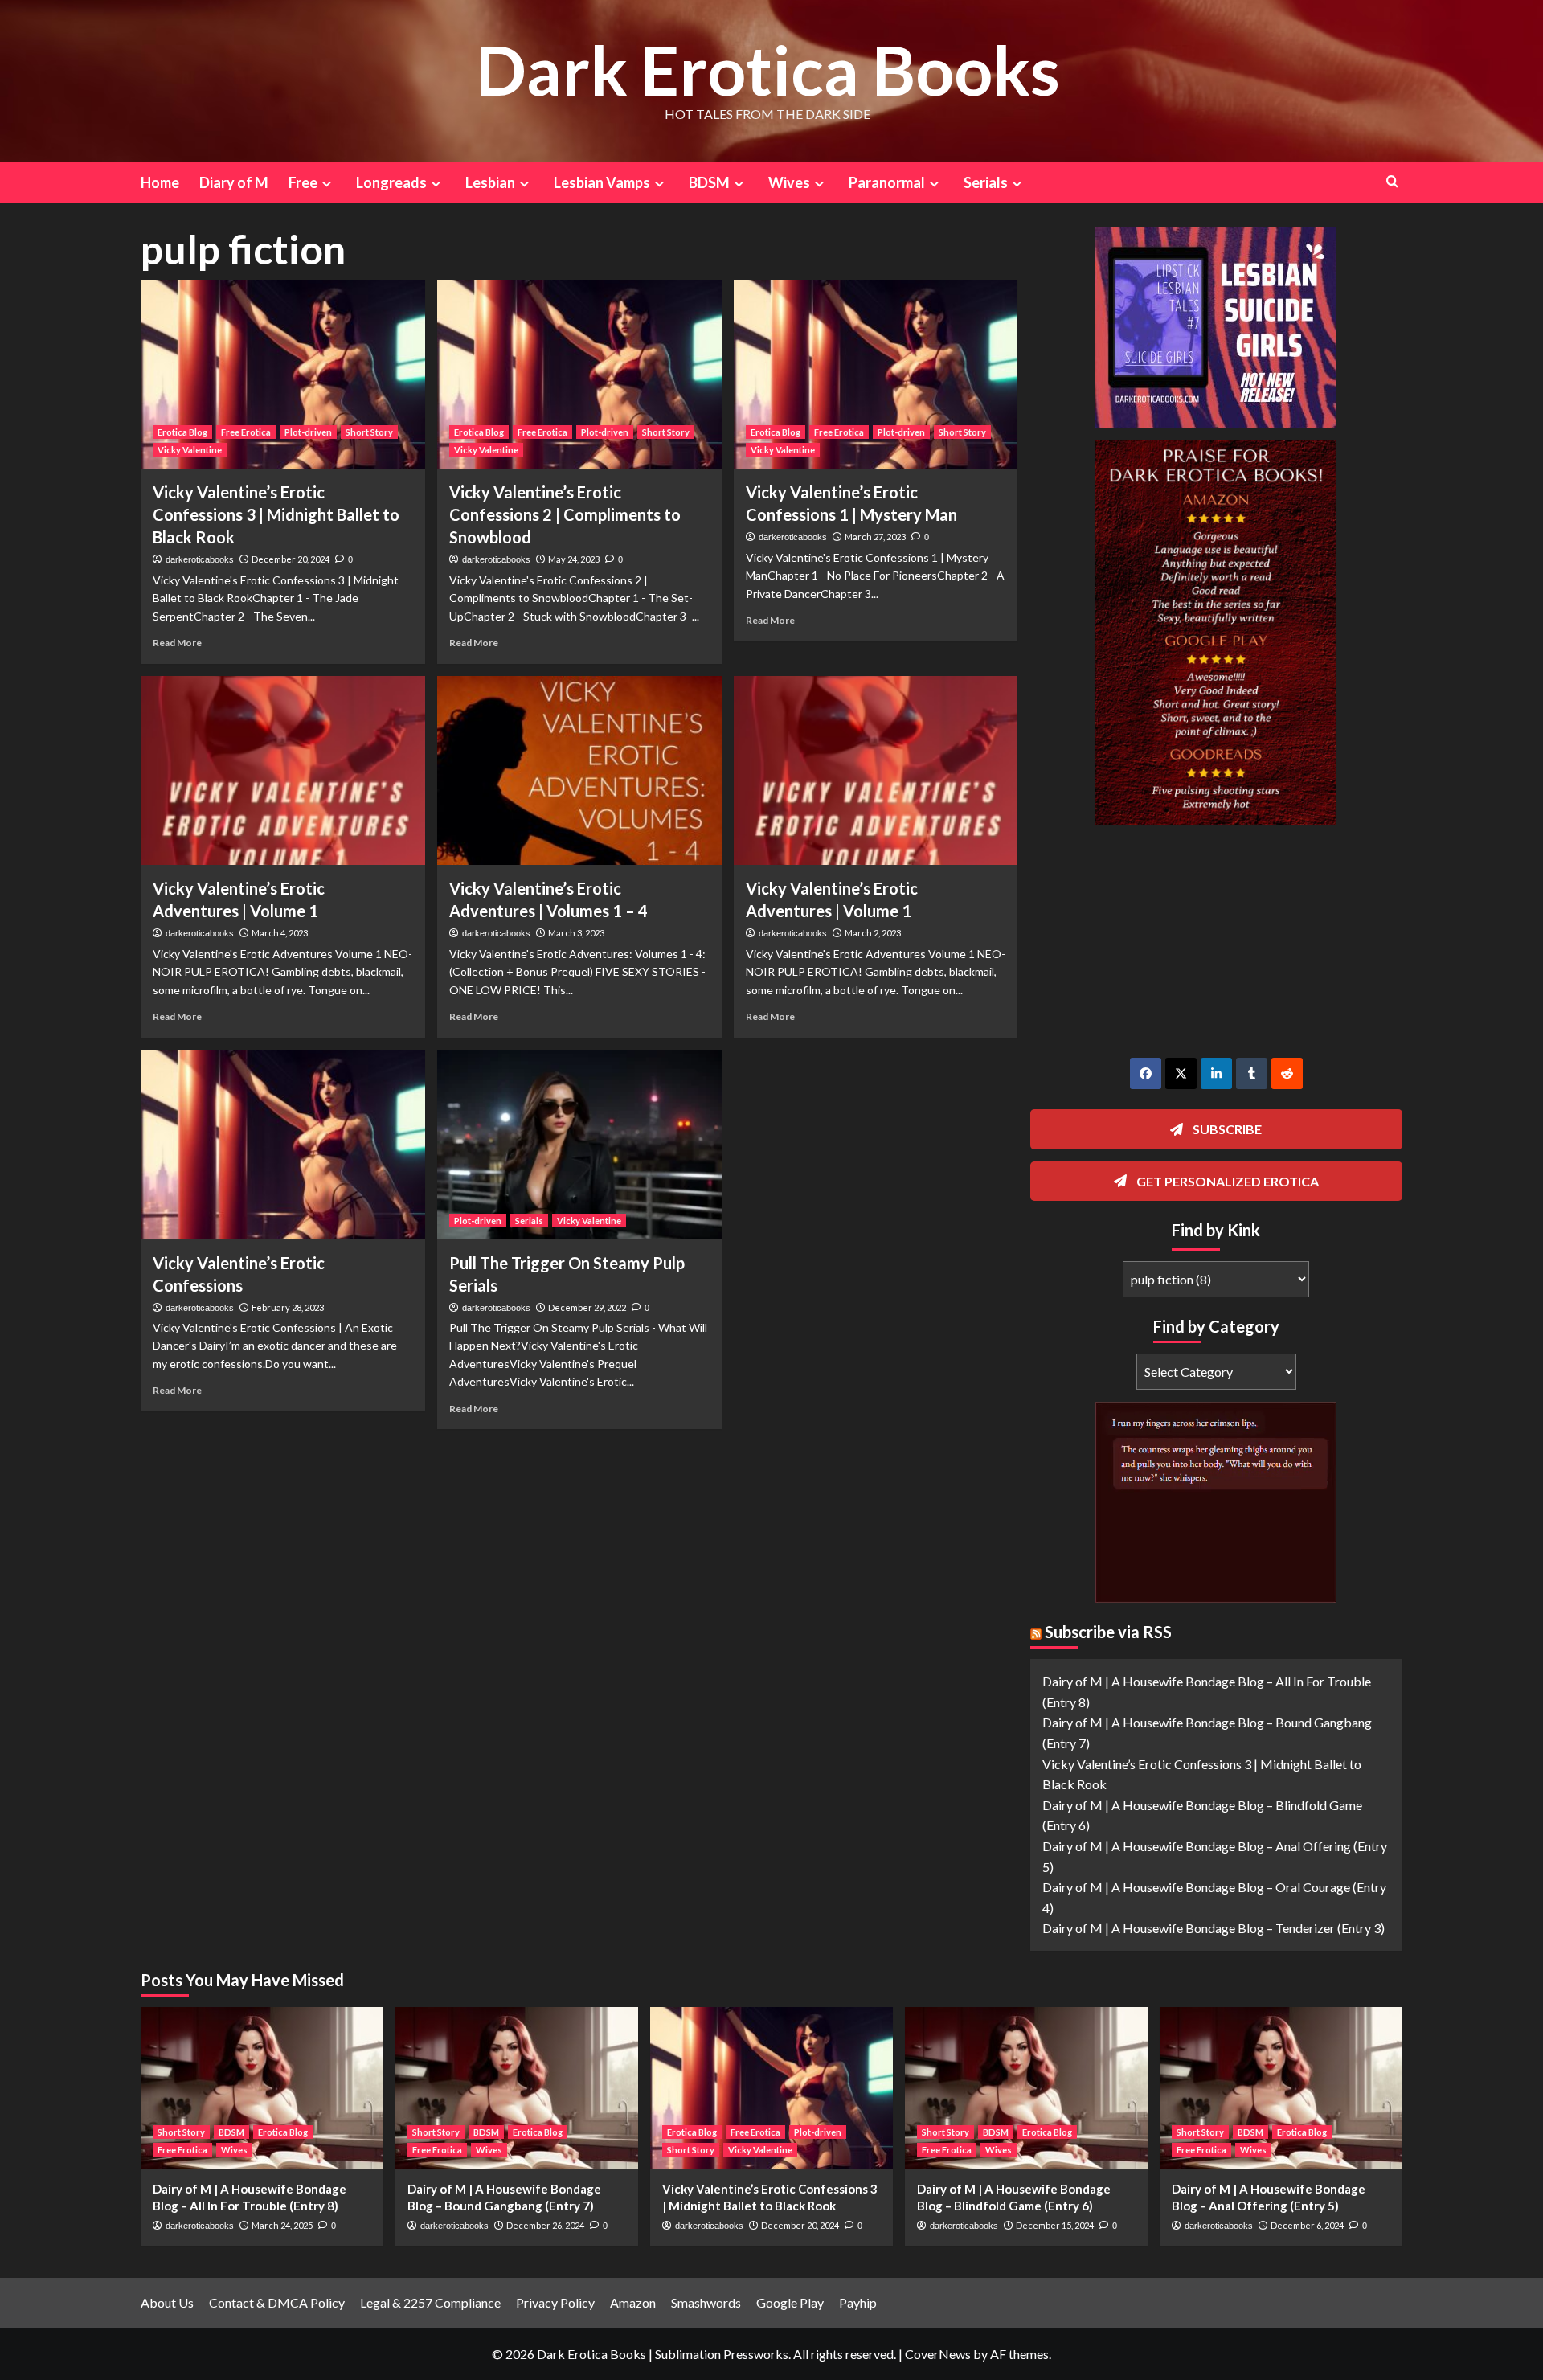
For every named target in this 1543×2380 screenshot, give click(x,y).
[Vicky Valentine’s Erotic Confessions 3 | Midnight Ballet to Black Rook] (283, 375)
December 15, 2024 (1055, 2225)
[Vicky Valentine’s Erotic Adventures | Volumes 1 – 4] (579, 771)
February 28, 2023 (288, 1307)
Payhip (858, 2302)
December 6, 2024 (1307, 2225)
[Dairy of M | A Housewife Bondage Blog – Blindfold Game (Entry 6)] (1026, 2088)
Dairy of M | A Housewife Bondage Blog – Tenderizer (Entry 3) (1214, 1928)
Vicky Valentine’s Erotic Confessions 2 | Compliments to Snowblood (565, 514)
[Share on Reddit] (1287, 1073)
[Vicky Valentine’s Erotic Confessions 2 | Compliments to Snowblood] (579, 375)
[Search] (1392, 181)
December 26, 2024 (545, 2225)
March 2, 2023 (873, 933)
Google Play (790, 2302)
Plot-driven (308, 432)
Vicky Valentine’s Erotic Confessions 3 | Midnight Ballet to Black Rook (276, 514)
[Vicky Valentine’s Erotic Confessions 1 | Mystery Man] (876, 375)
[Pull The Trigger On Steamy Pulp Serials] (579, 1145)
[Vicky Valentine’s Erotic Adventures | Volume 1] (283, 771)
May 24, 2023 (574, 559)
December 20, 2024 (291, 559)
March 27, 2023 (875, 537)
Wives (234, 2150)
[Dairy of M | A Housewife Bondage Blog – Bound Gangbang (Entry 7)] (517, 2088)
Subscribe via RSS (1108, 1632)
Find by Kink (1216, 1230)
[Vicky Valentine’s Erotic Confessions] (283, 1145)
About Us (167, 2302)
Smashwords (706, 2302)
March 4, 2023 (280, 933)
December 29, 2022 (587, 1307)
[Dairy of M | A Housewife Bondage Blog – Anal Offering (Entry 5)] (1281, 2088)
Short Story (369, 432)
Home (160, 182)
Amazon (633, 2302)
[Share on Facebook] (1146, 1073)
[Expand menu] (327, 184)
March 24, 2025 (282, 2225)
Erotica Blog (182, 432)
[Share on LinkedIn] (1216, 1073)
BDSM (231, 2132)
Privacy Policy (555, 2302)
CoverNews (938, 2354)
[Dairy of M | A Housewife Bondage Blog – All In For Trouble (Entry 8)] (262, 2088)
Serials (529, 1221)
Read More (177, 643)
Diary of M (234, 182)
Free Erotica (246, 432)
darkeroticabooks (200, 559)
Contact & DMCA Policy (277, 2302)
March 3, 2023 (576, 933)
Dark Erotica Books (768, 70)
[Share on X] (1181, 1073)
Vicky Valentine (190, 450)
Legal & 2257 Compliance (430, 2302)
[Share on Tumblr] (1252, 1073)
